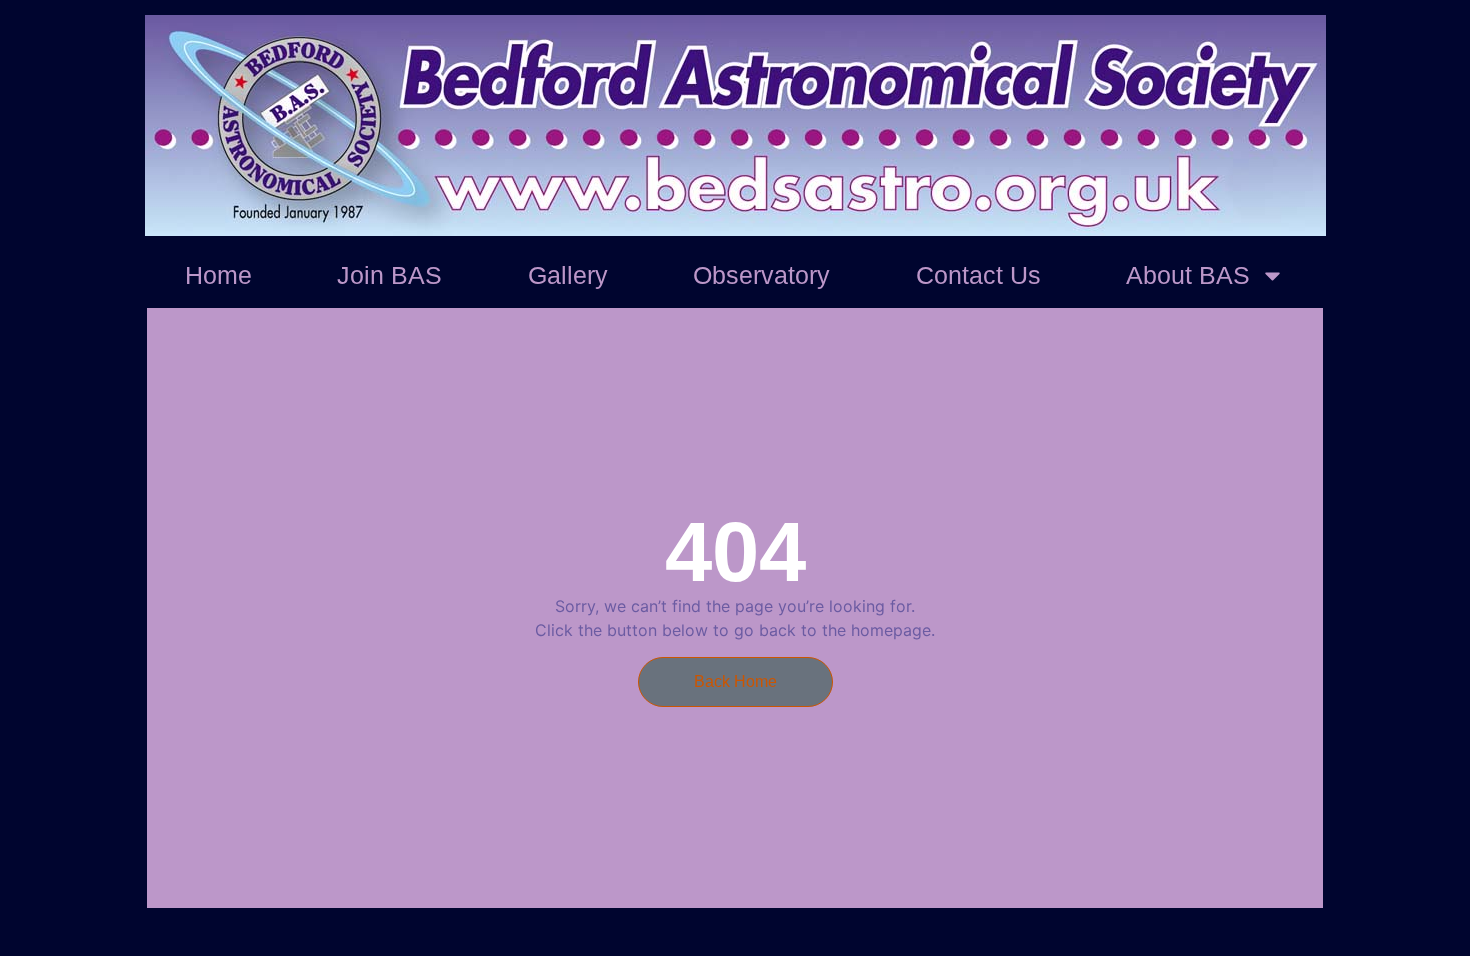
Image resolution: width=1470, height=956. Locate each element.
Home (218, 275)
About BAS (1188, 275)
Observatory (761, 275)
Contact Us (978, 275)
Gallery (568, 275)
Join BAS (389, 275)
